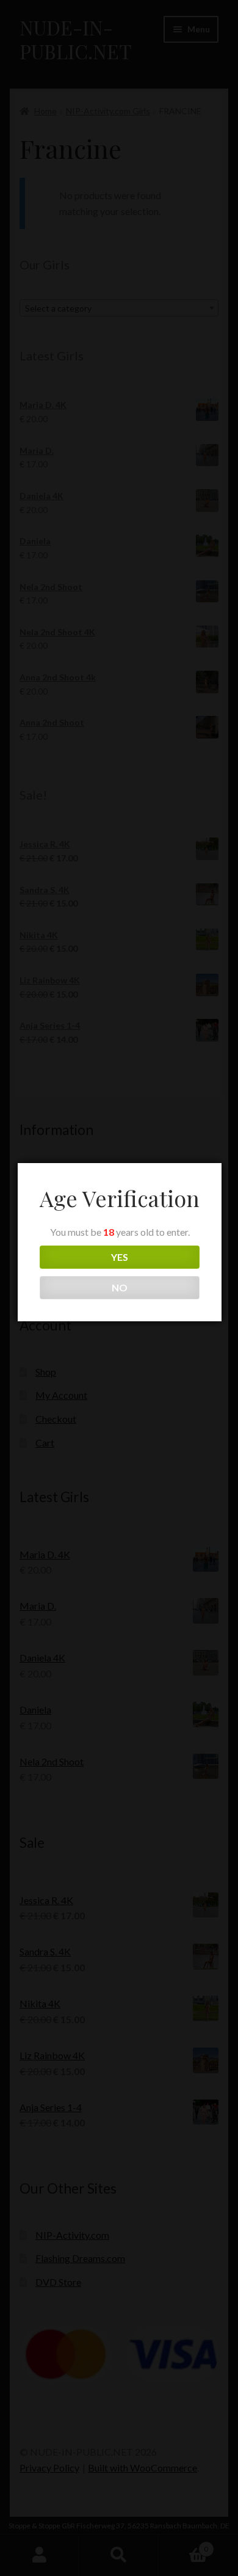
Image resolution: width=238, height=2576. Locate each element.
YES (120, 1257)
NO (120, 1287)
